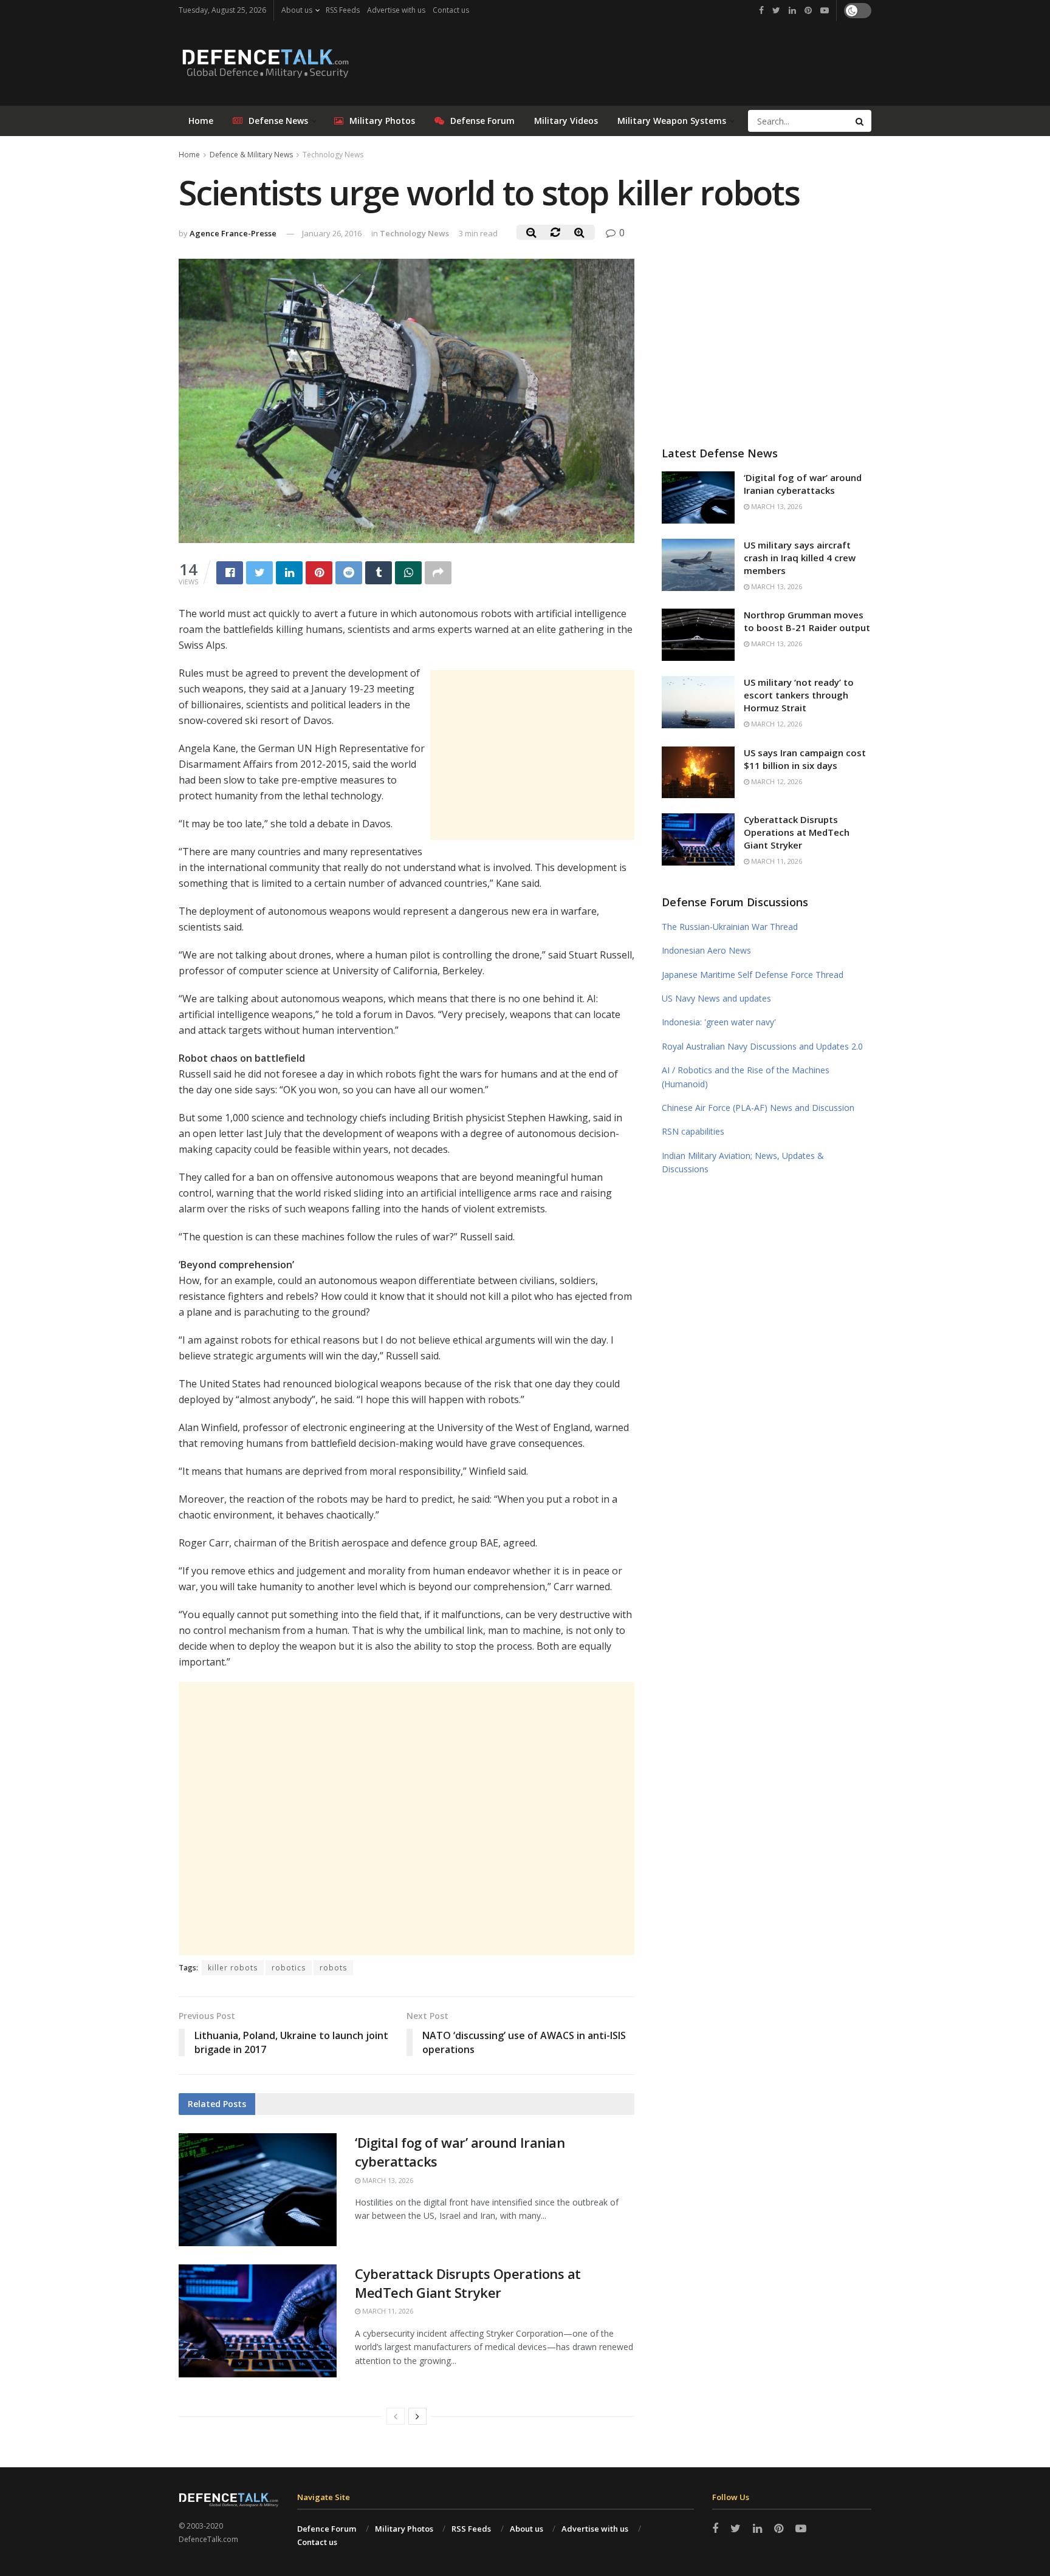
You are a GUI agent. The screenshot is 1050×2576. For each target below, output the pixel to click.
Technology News (333, 155)
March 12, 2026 (776, 724)
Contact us (451, 10)
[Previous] (396, 2416)
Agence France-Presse (233, 233)
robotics (289, 1968)
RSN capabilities (693, 1131)
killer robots (233, 1968)
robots (333, 1968)
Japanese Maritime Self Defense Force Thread (753, 975)
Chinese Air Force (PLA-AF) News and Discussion (758, 1108)
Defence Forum (327, 2529)
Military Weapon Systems (672, 121)
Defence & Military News (251, 155)
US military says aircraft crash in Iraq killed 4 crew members (800, 558)
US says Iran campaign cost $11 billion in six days (805, 759)
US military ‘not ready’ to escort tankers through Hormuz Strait (799, 695)
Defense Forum (482, 121)
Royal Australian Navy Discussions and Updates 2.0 (762, 1046)
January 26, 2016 (332, 233)
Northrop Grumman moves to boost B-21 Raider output (807, 621)
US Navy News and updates (716, 998)
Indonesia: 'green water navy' (719, 1022)
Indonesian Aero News (706, 950)
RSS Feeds (343, 10)
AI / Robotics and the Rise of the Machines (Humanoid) (746, 1077)
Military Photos (382, 121)
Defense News (278, 121)
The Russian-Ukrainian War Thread (730, 927)
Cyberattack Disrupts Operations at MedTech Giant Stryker (468, 2283)
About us (297, 10)
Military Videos (566, 121)
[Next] (417, 2416)
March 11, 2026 (387, 2311)
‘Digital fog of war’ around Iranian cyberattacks (803, 484)
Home (201, 121)
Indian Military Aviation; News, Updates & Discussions (743, 1162)
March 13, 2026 (387, 2180)
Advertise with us (396, 10)
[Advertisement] (532, 755)
